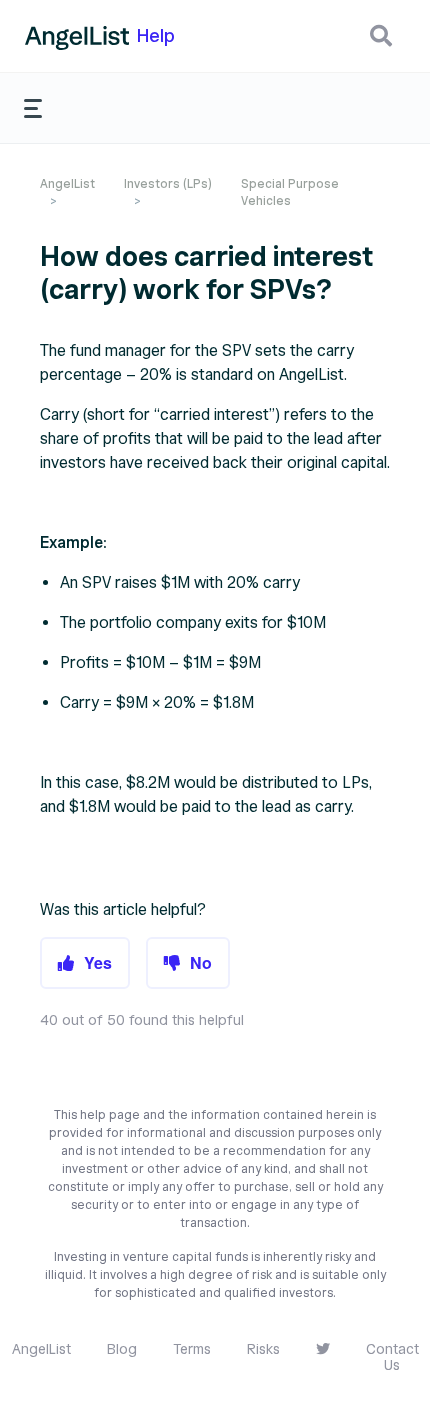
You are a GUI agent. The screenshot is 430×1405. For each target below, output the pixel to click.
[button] (381, 36)
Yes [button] (98, 962)
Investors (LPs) (168, 183)
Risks (263, 1349)
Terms (192, 1349)
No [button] (201, 962)
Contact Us (392, 1358)
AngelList (67, 183)
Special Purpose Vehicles (290, 192)
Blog (122, 1349)
